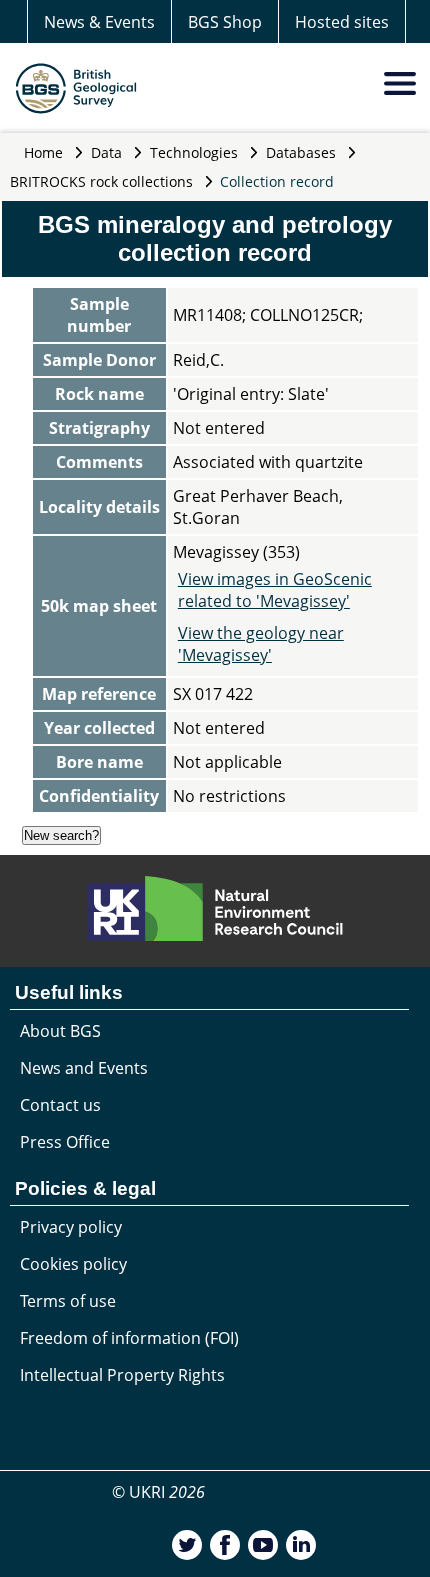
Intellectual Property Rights (122, 1375)
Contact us (60, 1105)
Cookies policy (73, 1264)
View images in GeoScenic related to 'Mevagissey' (275, 590)
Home (43, 152)
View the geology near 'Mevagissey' (261, 644)
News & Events (99, 22)
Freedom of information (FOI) (129, 1338)
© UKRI (158, 1492)
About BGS (60, 1031)
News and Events (84, 1068)
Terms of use (68, 1301)
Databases (301, 152)
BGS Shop (225, 22)
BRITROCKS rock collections (101, 181)
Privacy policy (71, 1227)
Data (106, 152)
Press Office (65, 1142)
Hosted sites (342, 22)
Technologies (194, 152)
